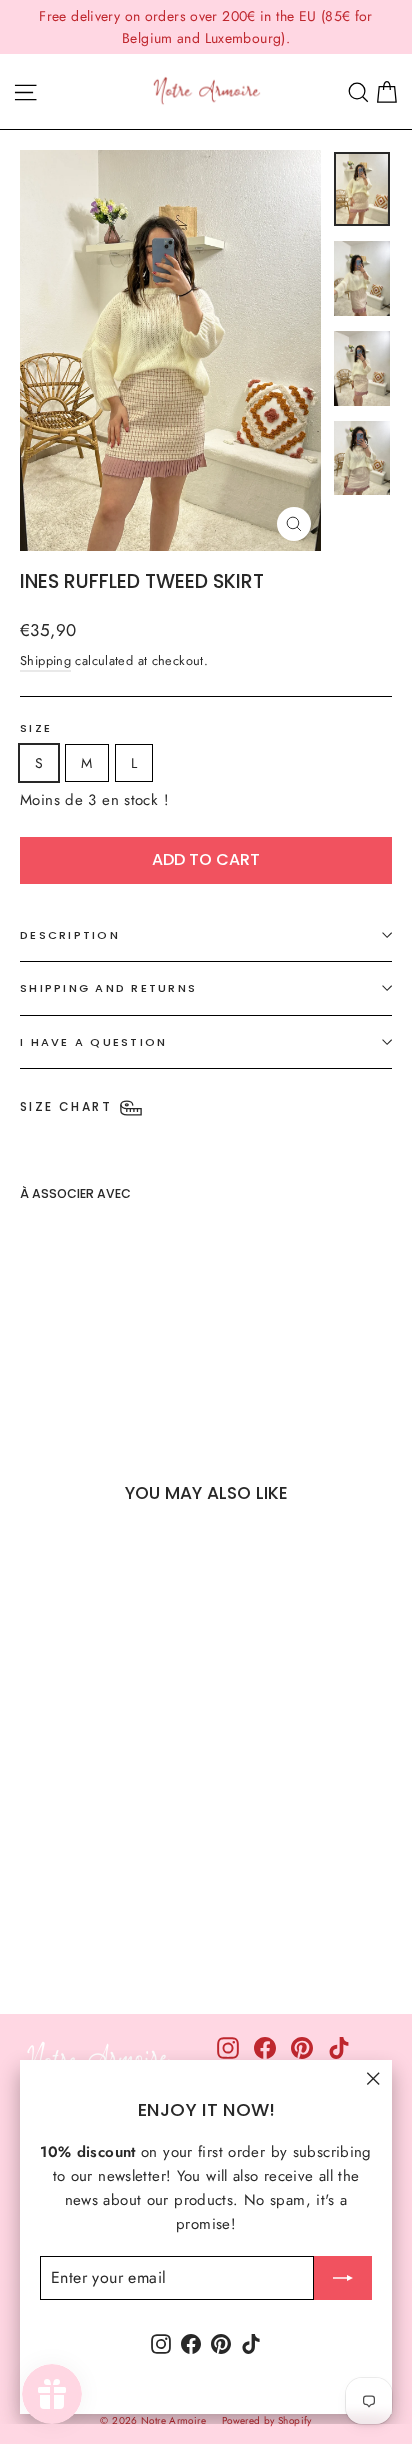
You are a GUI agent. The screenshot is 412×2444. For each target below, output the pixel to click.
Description (70, 935)
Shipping (45, 660)
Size (36, 728)
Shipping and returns (108, 988)
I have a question (93, 1042)
